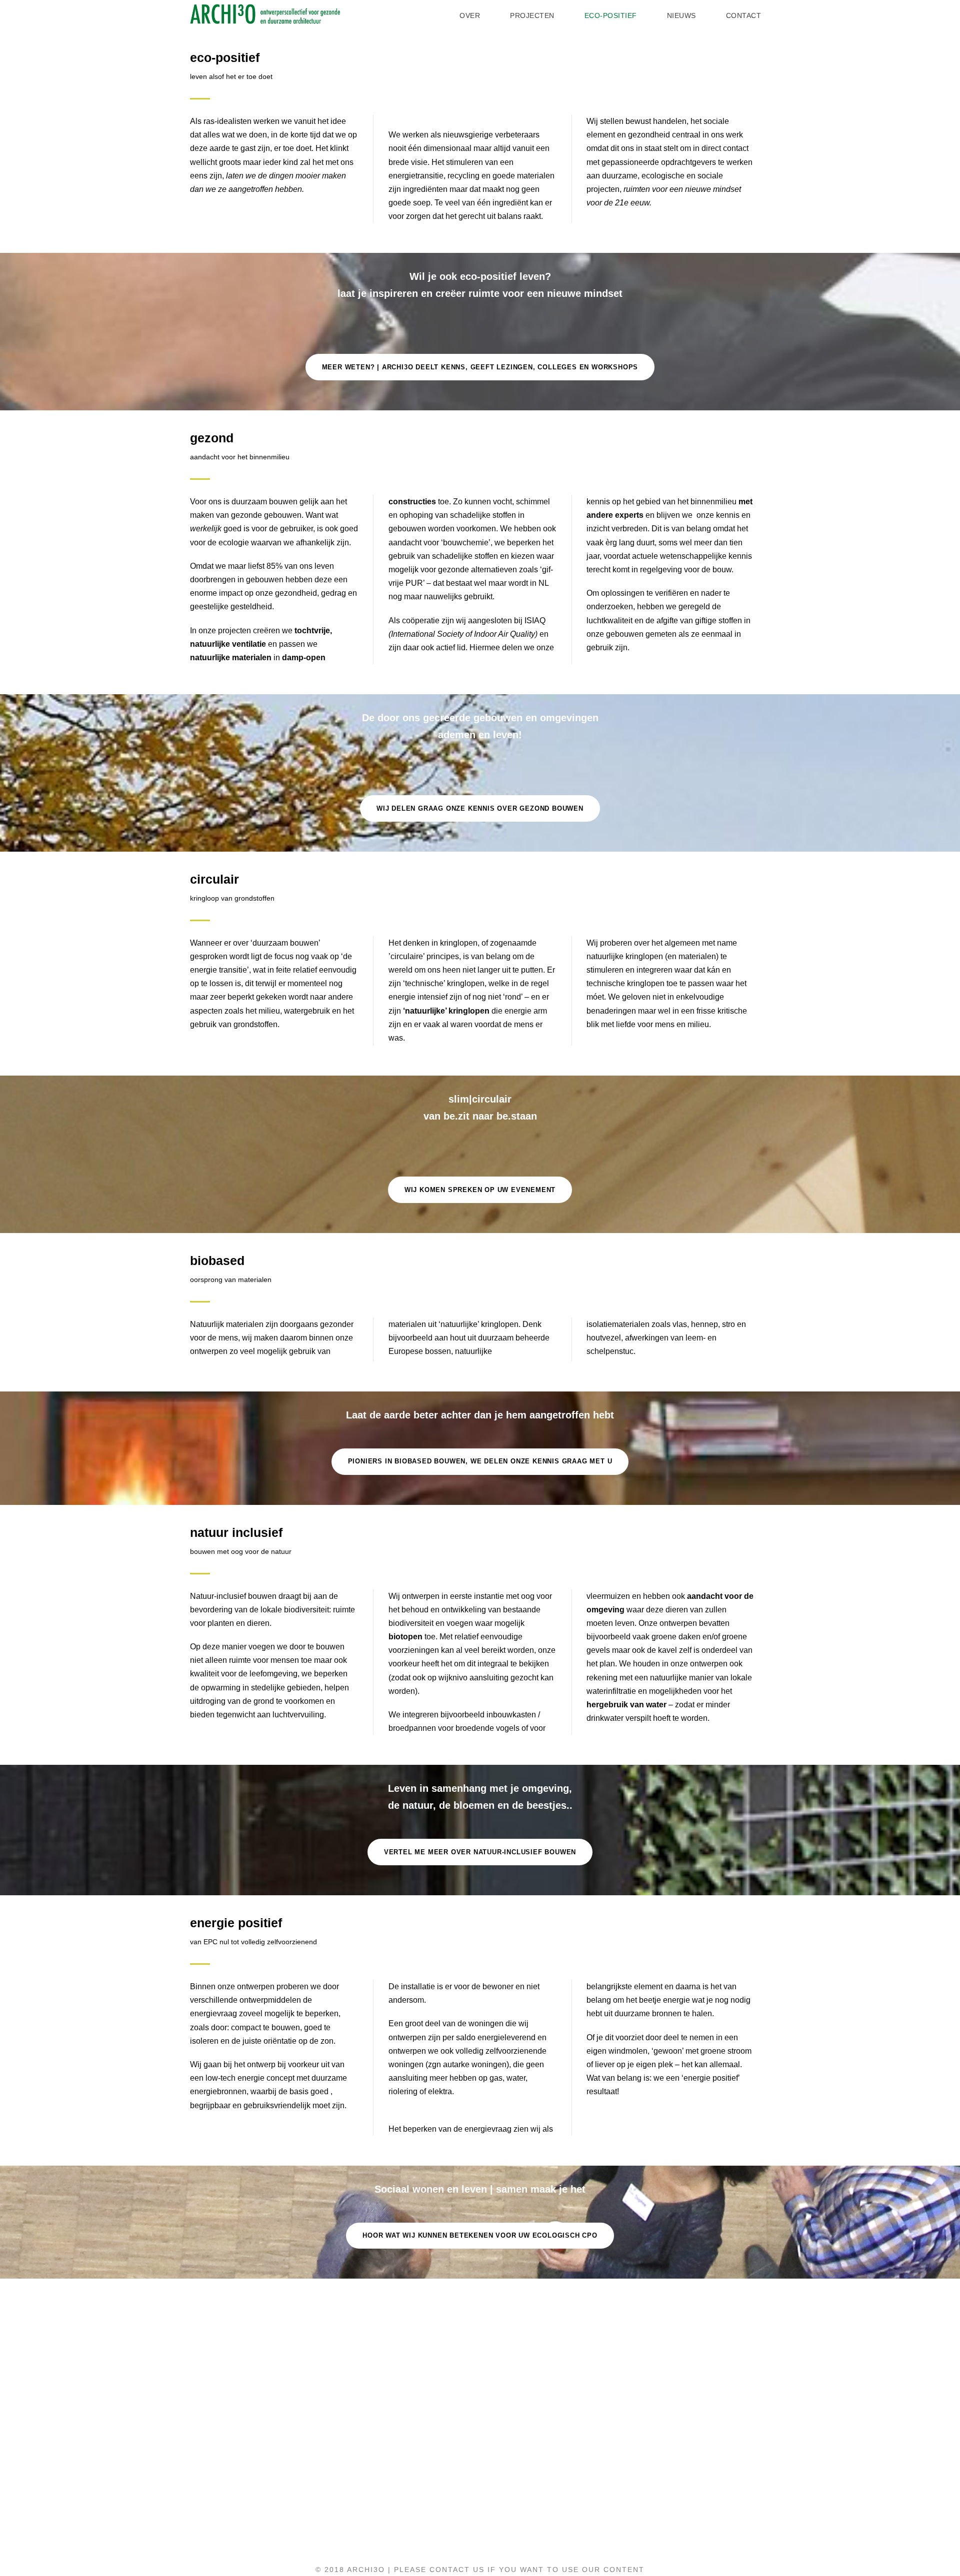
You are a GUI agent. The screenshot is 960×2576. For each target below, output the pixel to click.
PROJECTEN (532, 15)
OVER (470, 15)
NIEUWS (681, 15)
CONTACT (744, 15)
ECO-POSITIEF (611, 15)
